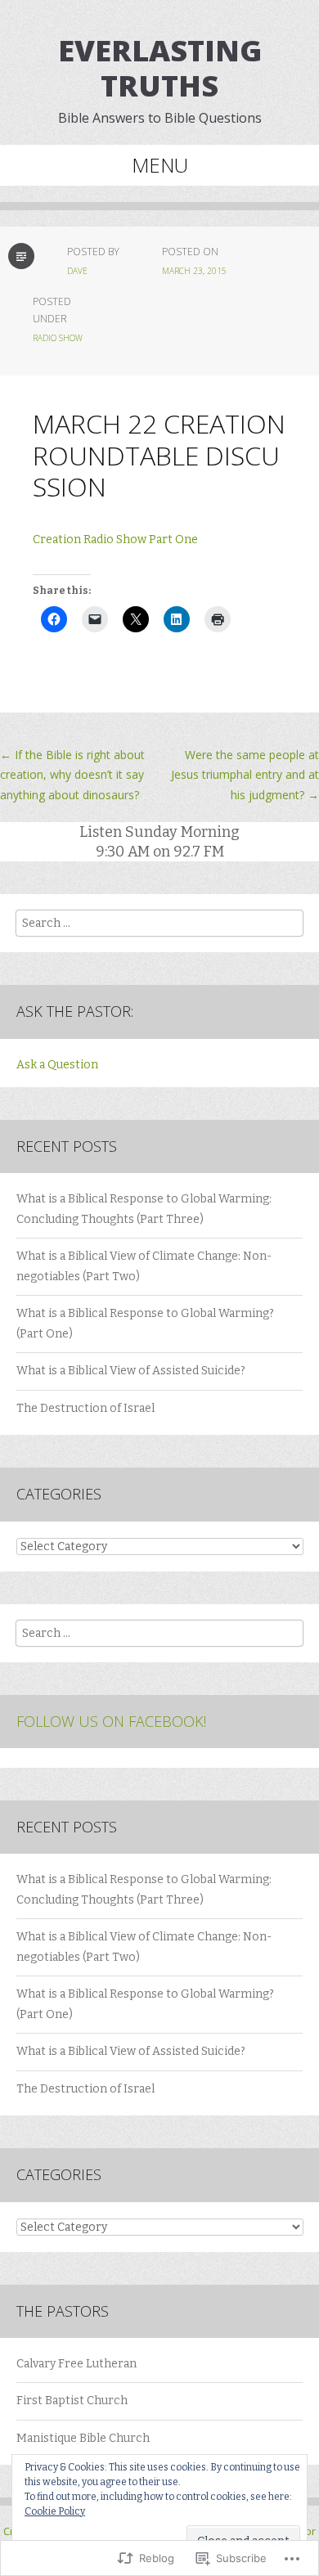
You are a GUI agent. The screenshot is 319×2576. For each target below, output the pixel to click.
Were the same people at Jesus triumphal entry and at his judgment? (245, 775)
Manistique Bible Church (83, 2438)
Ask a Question (57, 1065)
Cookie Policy (55, 2511)
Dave (77, 271)
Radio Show (58, 338)
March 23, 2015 (194, 271)
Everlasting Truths (160, 68)
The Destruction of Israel (85, 1408)
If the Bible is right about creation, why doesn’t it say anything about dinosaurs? (72, 775)
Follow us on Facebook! (111, 1721)
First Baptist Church (72, 2401)
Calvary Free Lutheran (76, 2364)
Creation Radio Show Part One (115, 539)
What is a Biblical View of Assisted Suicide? (131, 1371)
